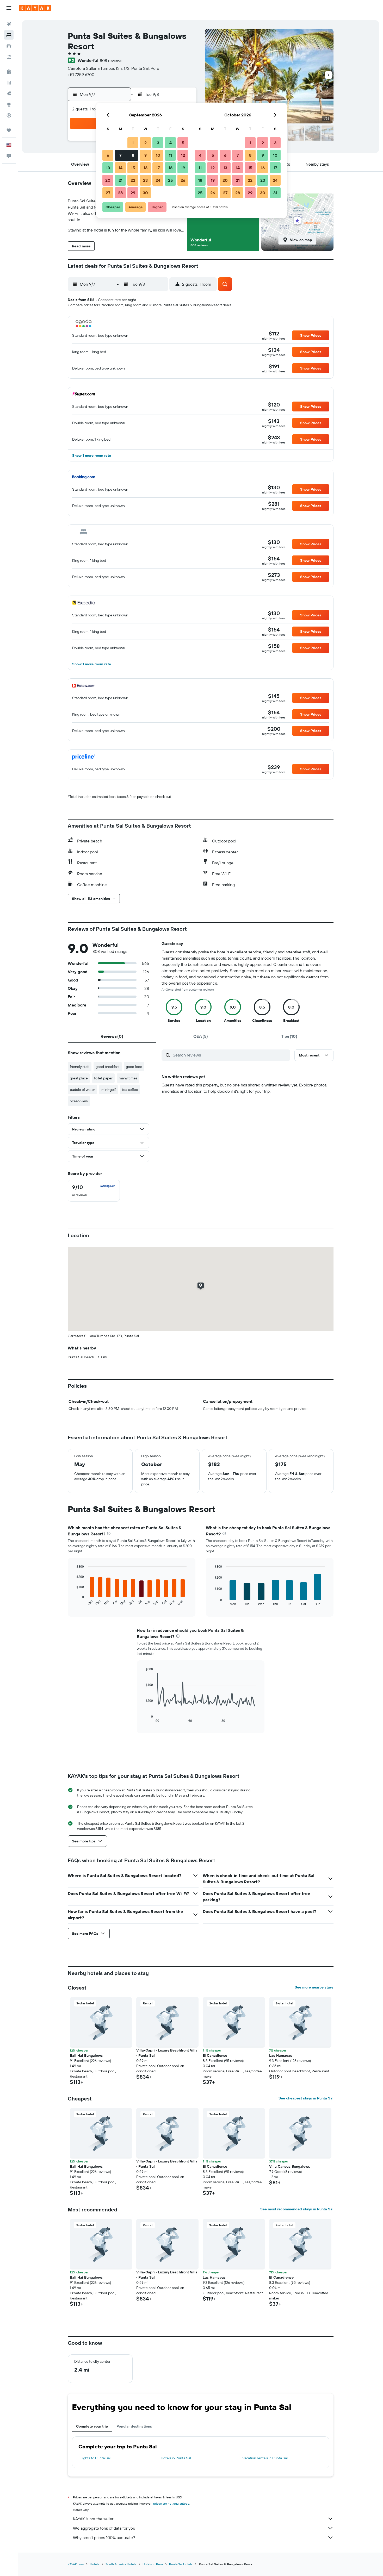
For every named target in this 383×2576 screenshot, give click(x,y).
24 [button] (158, 180)
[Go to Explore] (9, 104)
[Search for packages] (9, 57)
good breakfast (108, 1067)
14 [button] (121, 168)
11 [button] (170, 155)
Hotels (95, 2564)
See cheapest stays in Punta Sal (306, 2098)
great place (79, 1078)
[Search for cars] (9, 46)
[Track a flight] (9, 115)
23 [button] (145, 180)
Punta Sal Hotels (181, 2564)
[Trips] (9, 130)
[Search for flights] (9, 24)
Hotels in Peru (153, 2564)
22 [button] (133, 180)
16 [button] (146, 168)
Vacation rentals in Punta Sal (265, 2458)
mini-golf (109, 1090)
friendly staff (80, 1067)
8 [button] (133, 155)
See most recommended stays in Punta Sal (297, 2209)
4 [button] (171, 143)
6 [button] (108, 155)
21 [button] (121, 180)
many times (128, 1078)
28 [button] (120, 193)
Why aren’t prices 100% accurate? (104, 2537)
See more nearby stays (314, 1987)
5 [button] (183, 143)
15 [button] (133, 168)
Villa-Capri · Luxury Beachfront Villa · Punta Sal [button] (167, 2053)
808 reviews (111, 60)
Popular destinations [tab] (134, 2426)
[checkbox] (94, 1191)
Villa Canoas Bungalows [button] (290, 2166)
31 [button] (275, 193)
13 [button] (108, 168)
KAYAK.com (76, 2564)
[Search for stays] (9, 35)
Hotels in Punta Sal (176, 2458)
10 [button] (158, 155)
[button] (9, 8)
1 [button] (133, 143)
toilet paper (103, 1078)
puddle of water (82, 1090)
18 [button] (171, 168)
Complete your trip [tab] (92, 2426)
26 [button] (183, 180)
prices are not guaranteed (171, 2503)
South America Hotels (121, 2564)
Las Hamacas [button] (281, 2055)
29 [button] (133, 193)
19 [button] (183, 168)
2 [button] (146, 143)
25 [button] (170, 180)
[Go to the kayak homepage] (35, 8)
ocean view (79, 1101)
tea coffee (130, 1090)
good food (134, 1067)
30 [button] (145, 193)
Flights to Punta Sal (95, 2458)
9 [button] (146, 155)
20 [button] (108, 180)
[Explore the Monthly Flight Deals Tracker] (9, 93)
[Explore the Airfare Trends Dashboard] (9, 83)
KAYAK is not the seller (93, 2519)
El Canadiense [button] (215, 2055)
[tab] (112, 1036)
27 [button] (108, 193)
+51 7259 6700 (81, 74)
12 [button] (183, 155)
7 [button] (120, 155)
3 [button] (158, 143)
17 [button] (158, 168)
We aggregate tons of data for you (104, 2528)
